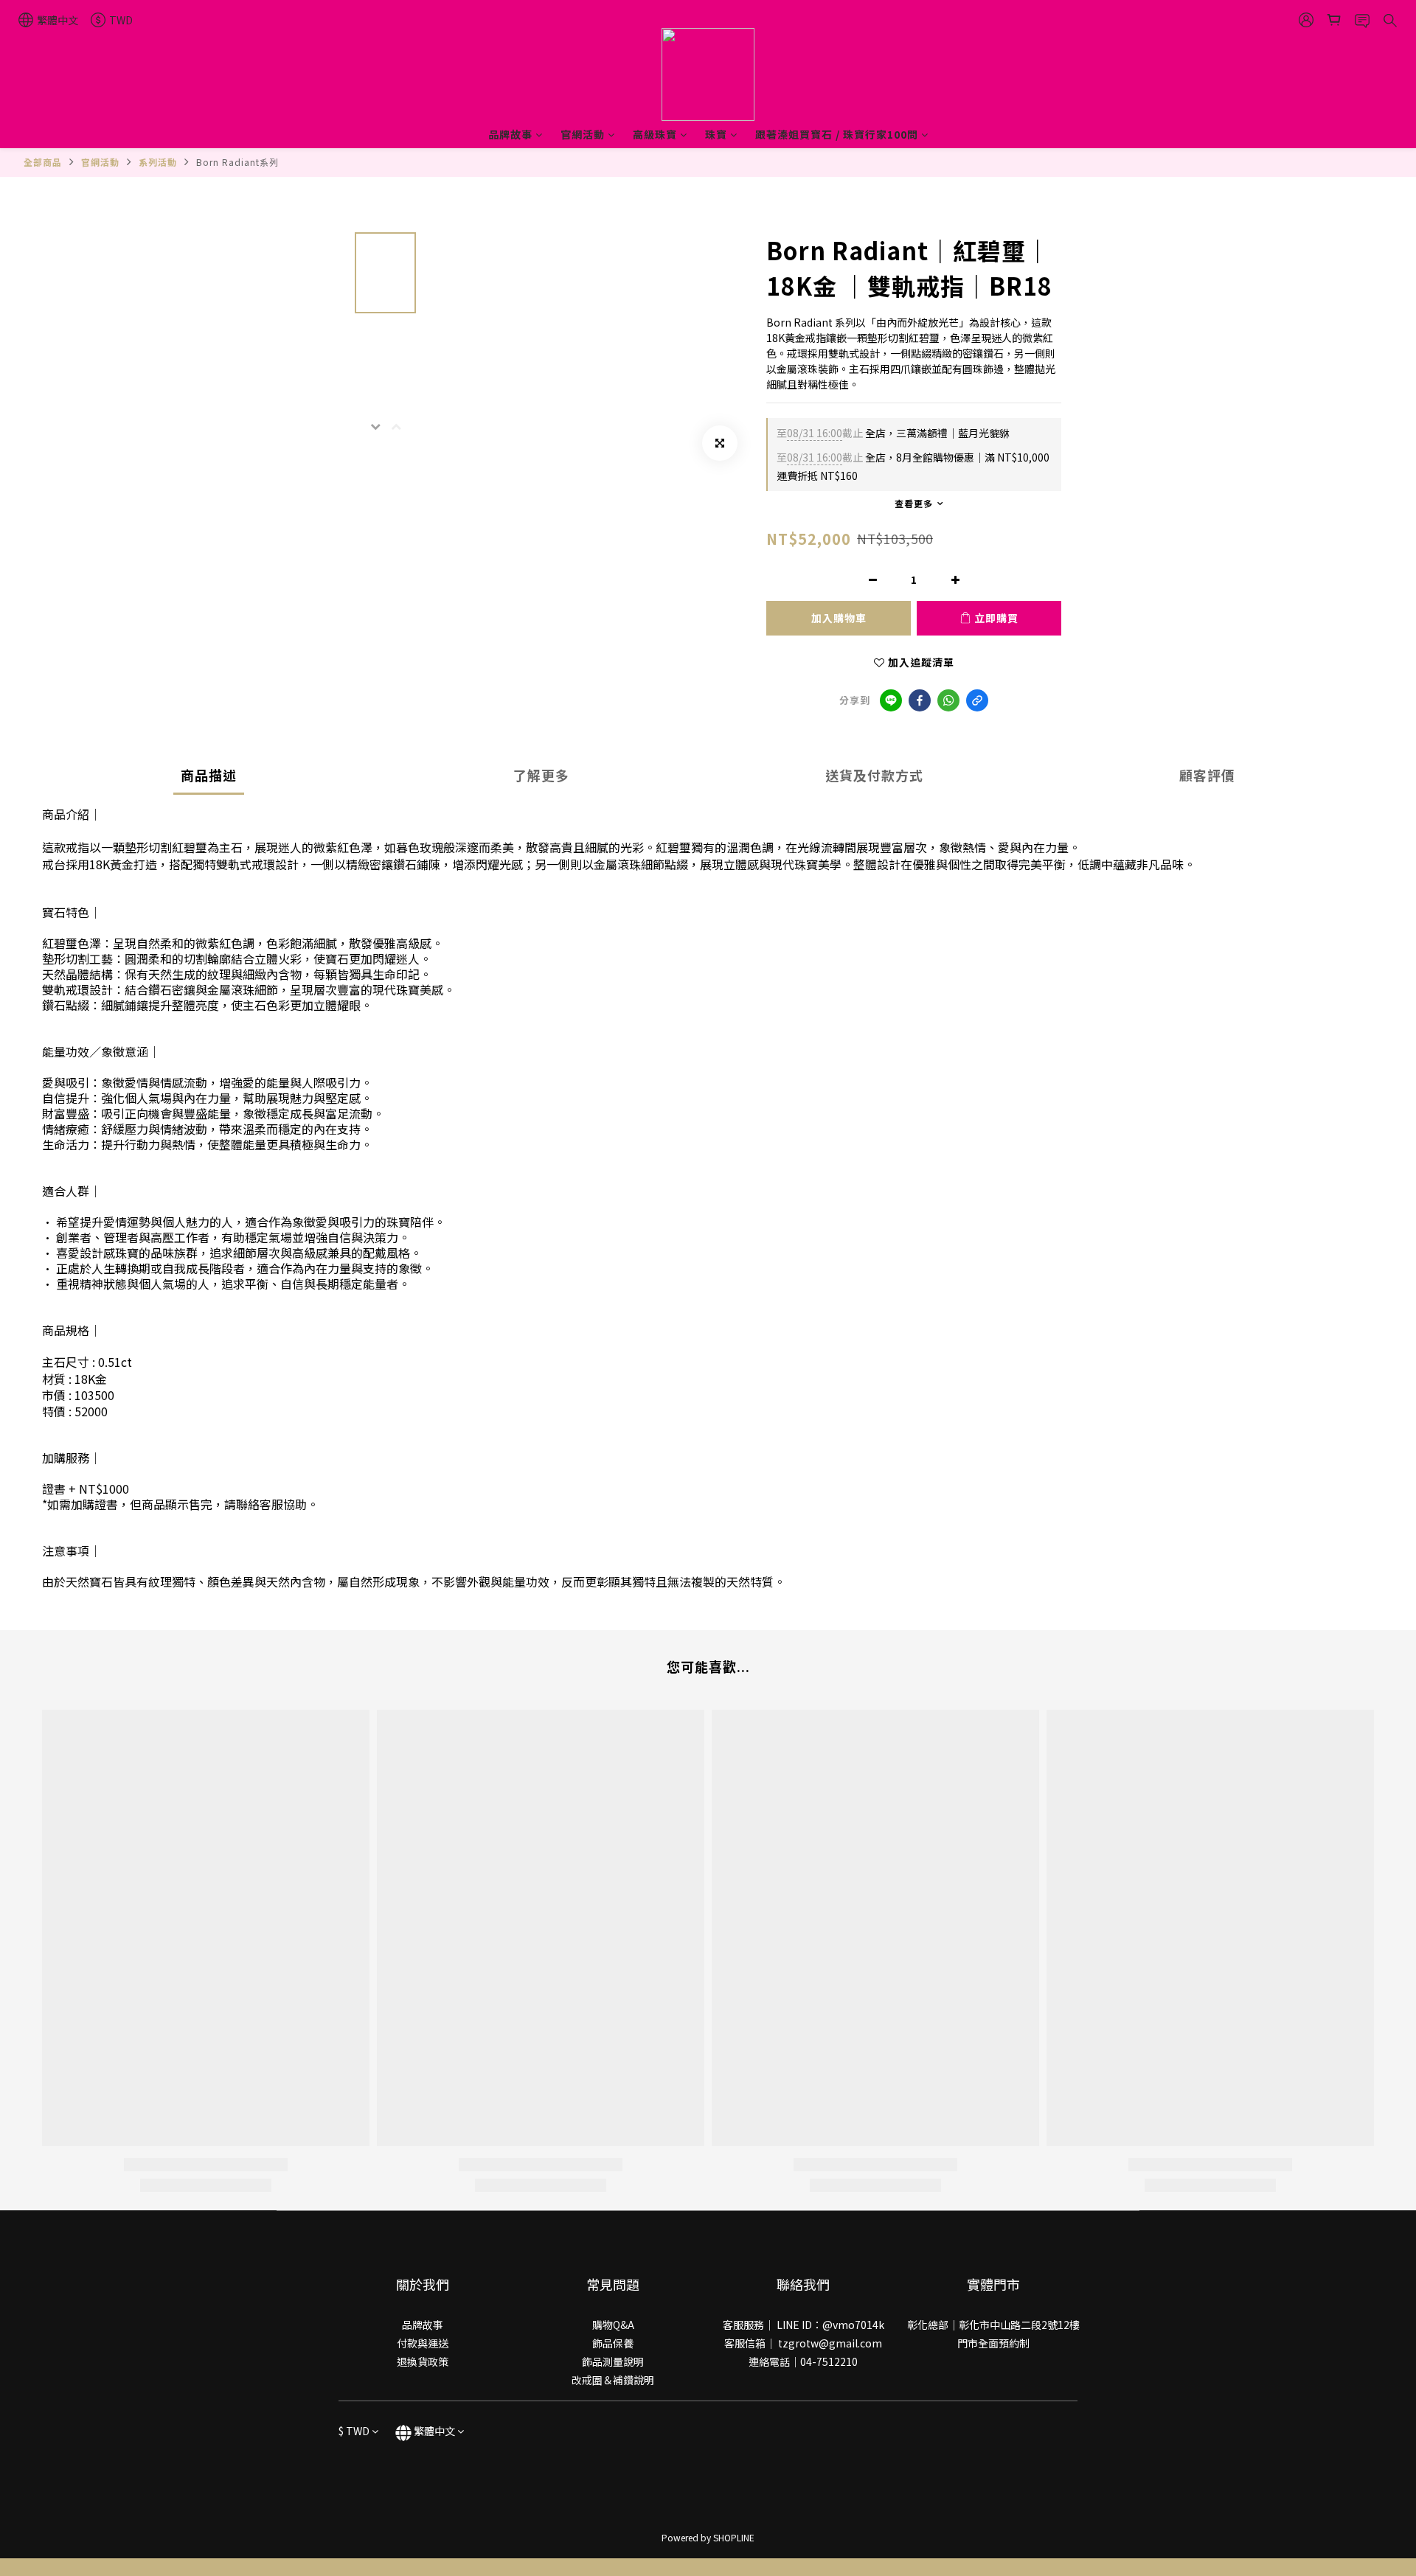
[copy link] (977, 700)
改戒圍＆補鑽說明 (613, 2380)
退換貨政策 (423, 2361)
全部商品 (43, 162)
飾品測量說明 (613, 2361)
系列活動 (158, 162)
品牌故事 (510, 134)
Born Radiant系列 (237, 162)
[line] (891, 700)
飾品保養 (613, 2343)
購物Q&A (613, 2325)
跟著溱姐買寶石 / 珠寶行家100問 (837, 134)
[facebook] (920, 700)
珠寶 (716, 134)
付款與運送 (423, 2343)
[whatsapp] (948, 700)
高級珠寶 (655, 134)
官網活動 (583, 134)
